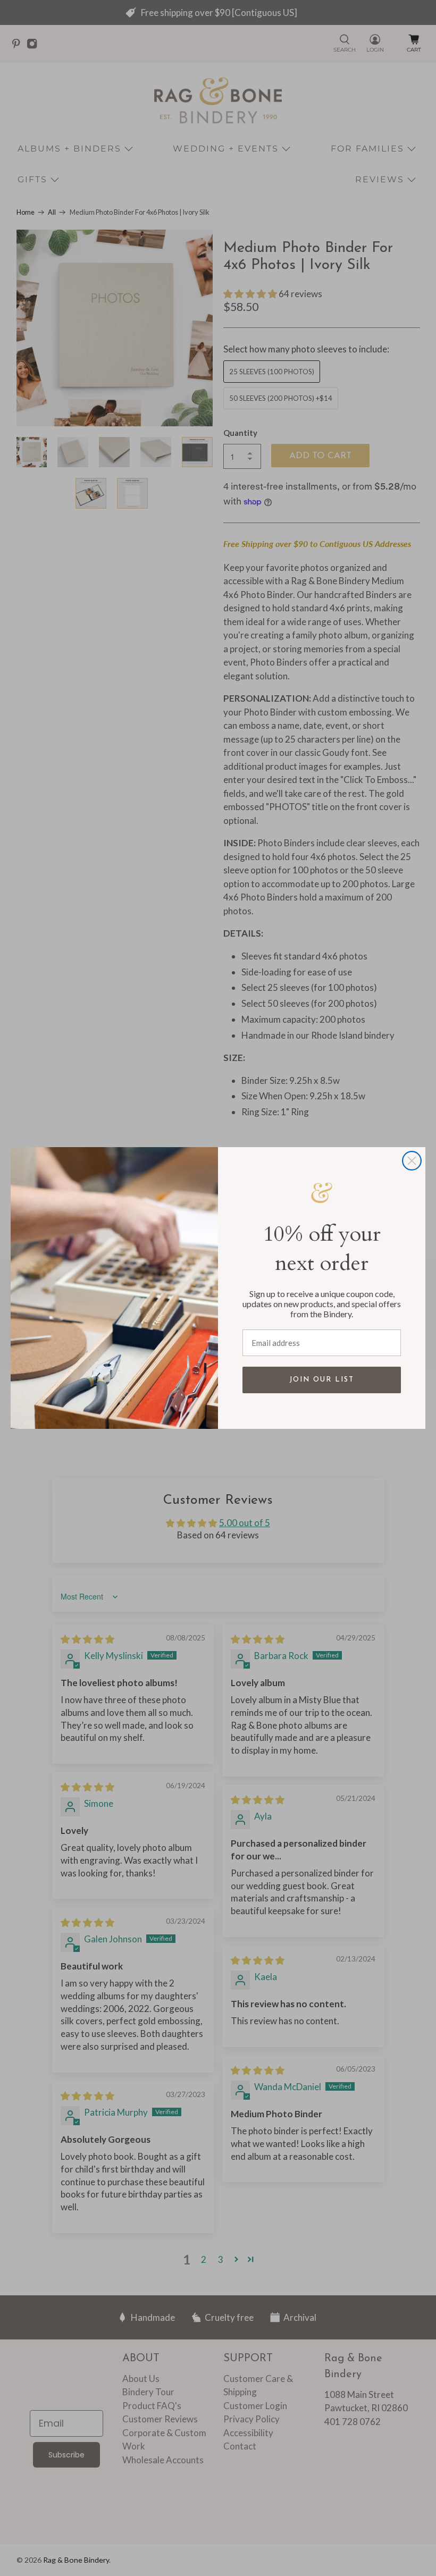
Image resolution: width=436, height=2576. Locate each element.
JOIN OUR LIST (322, 1380)
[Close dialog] (412, 1161)
